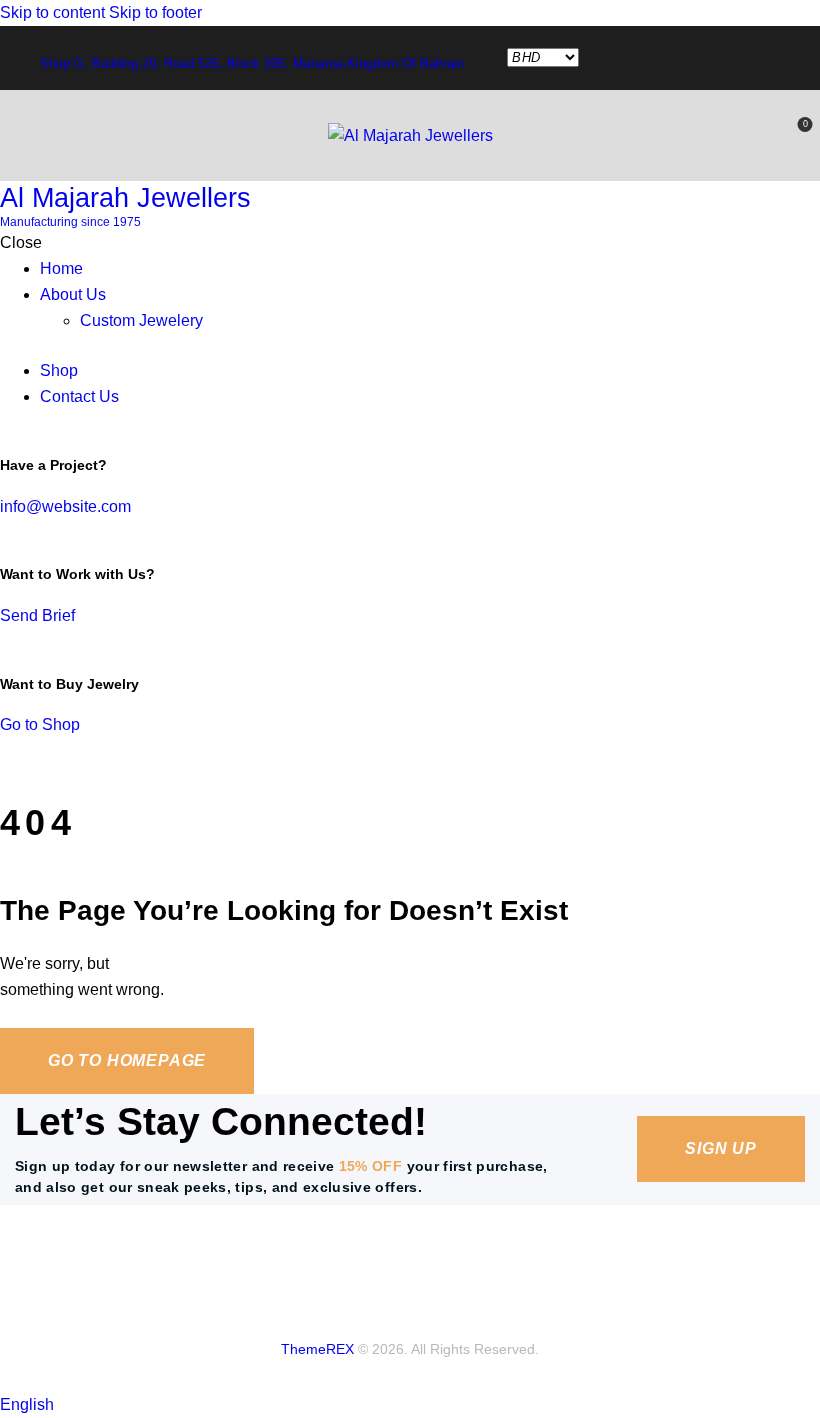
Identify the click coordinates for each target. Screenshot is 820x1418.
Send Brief (37, 615)
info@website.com (65, 506)
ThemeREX (317, 1349)
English (27, 1404)
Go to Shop (40, 724)
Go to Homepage (127, 1060)
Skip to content (52, 12)
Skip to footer (155, 12)
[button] (410, 1405)
